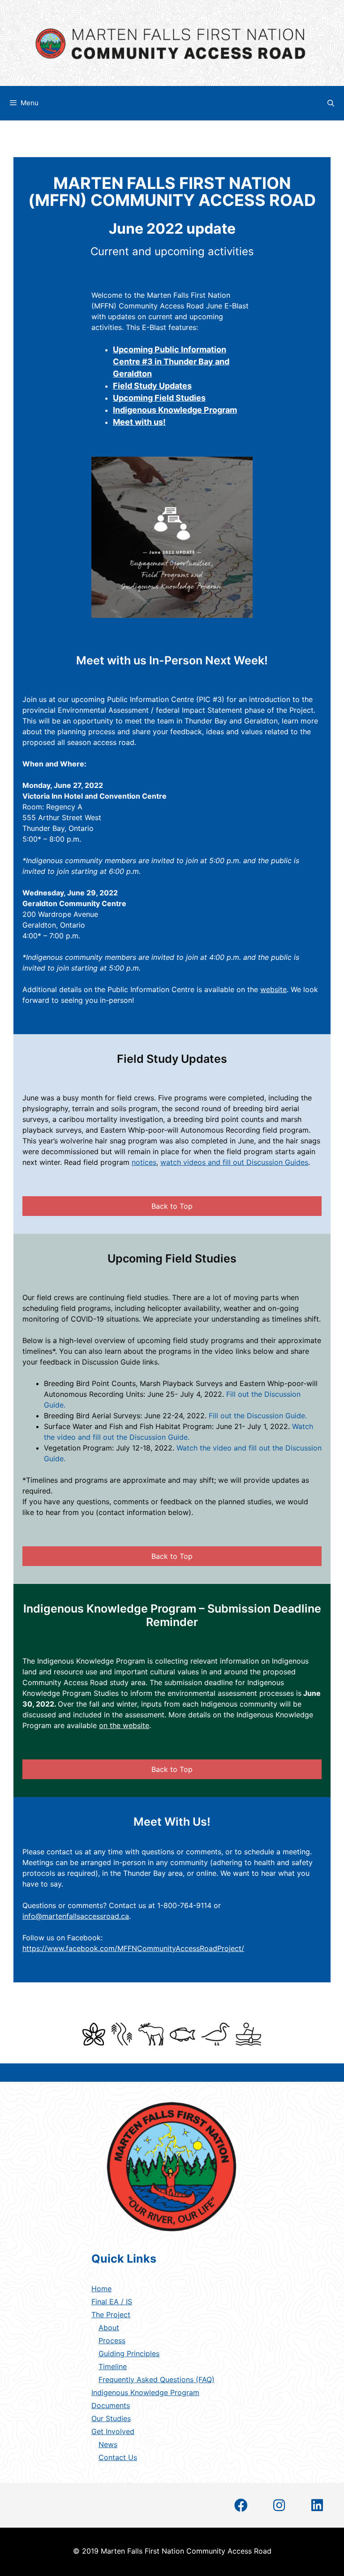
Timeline (113, 2366)
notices (144, 1162)
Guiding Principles (129, 2353)
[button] (172, 1206)
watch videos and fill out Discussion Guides (234, 1162)
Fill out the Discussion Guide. (258, 1416)
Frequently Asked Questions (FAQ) (157, 2379)
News (108, 2444)
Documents (111, 2405)
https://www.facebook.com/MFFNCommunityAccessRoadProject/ (133, 1948)
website (273, 989)
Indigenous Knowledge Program (145, 2392)
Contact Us (118, 2457)
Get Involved (113, 2431)
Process (112, 2341)
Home (101, 2289)
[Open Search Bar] (331, 103)
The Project (111, 2315)
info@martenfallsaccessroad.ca (76, 1916)
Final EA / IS (112, 2302)
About (109, 2328)
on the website (124, 1725)
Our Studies (111, 2418)
